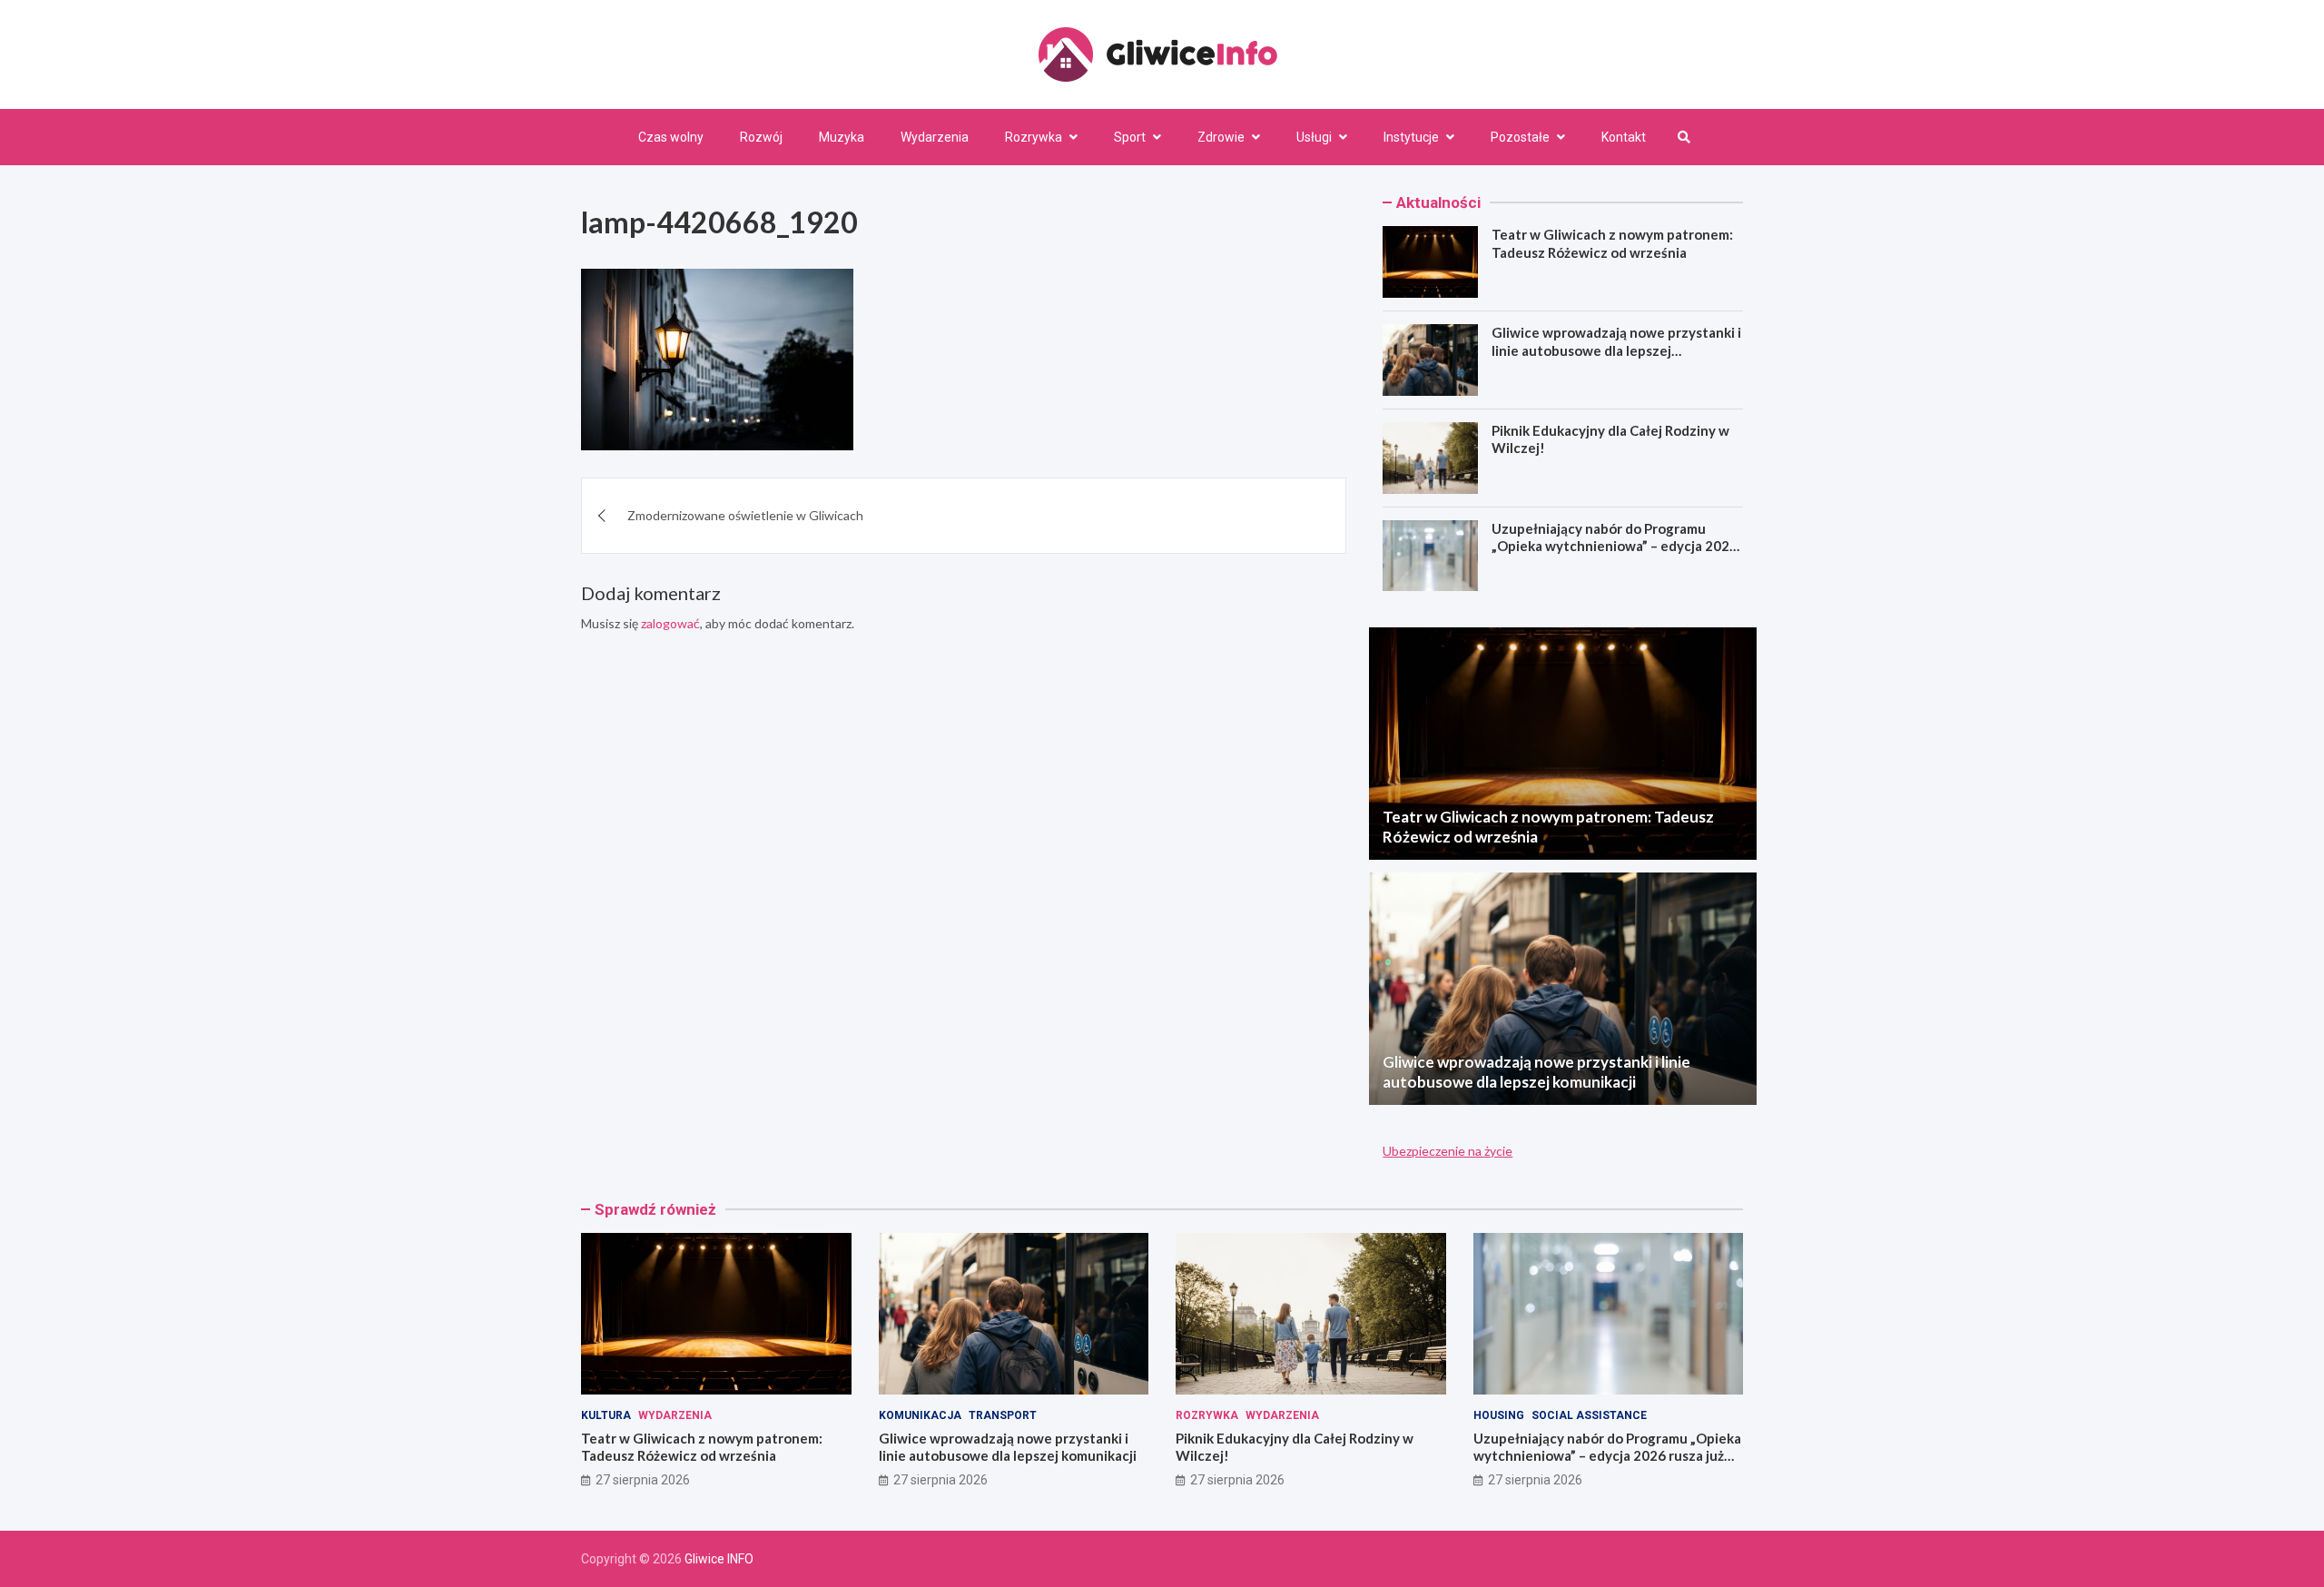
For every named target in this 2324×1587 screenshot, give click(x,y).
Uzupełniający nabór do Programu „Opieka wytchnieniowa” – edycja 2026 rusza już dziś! (1615, 546)
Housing (1499, 1415)
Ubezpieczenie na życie (1448, 1151)
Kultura (606, 1415)
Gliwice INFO (719, 1559)
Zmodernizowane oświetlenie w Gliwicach (745, 515)
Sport (1130, 137)
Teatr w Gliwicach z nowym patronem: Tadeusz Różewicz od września (1612, 243)
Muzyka (842, 137)
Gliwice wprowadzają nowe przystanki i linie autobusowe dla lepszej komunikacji (1616, 350)
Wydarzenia (935, 137)
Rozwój (761, 137)
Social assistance (1589, 1415)
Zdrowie (1221, 137)
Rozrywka (1034, 137)
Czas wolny (671, 137)
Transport (1003, 1415)
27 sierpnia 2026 (643, 1480)
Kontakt (1624, 137)
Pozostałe (1520, 137)
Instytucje (1411, 137)
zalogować (670, 623)
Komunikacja (920, 1415)
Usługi (1314, 137)
